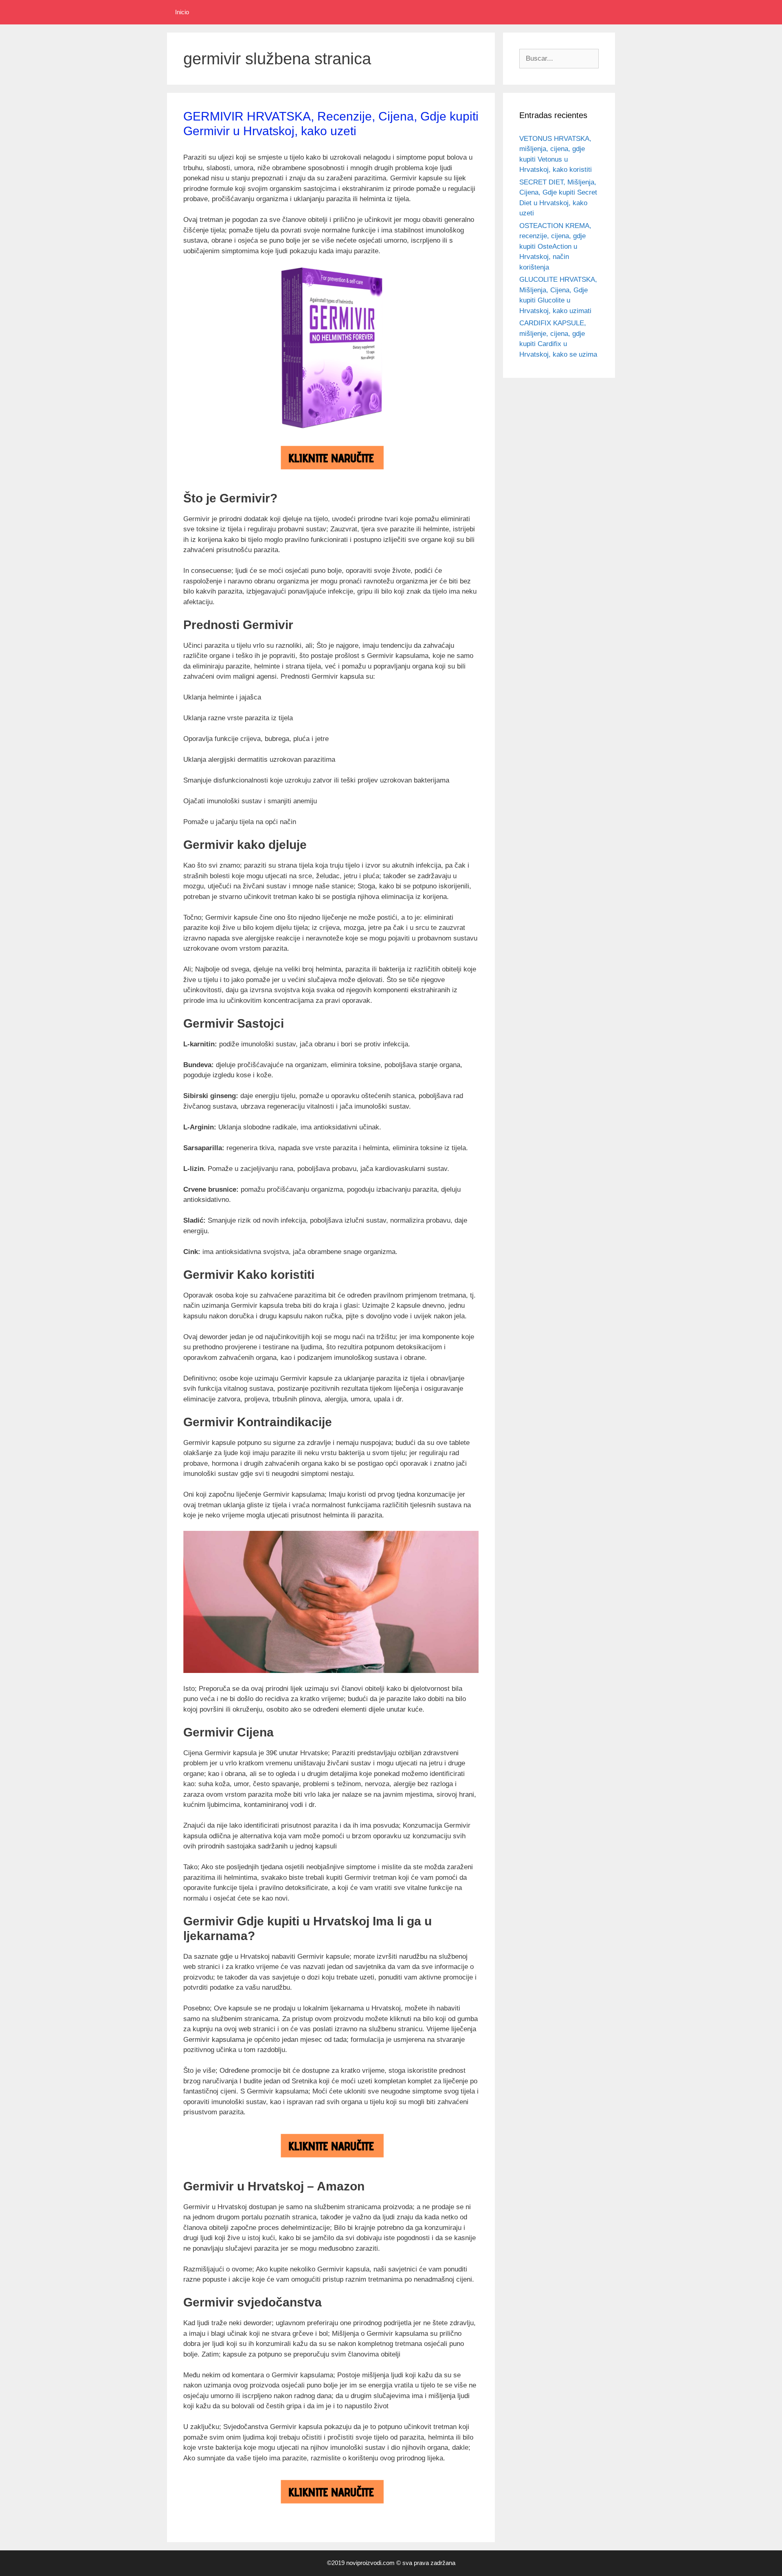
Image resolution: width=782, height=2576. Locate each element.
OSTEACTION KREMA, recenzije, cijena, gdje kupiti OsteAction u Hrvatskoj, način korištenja (555, 247)
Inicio (182, 12)
